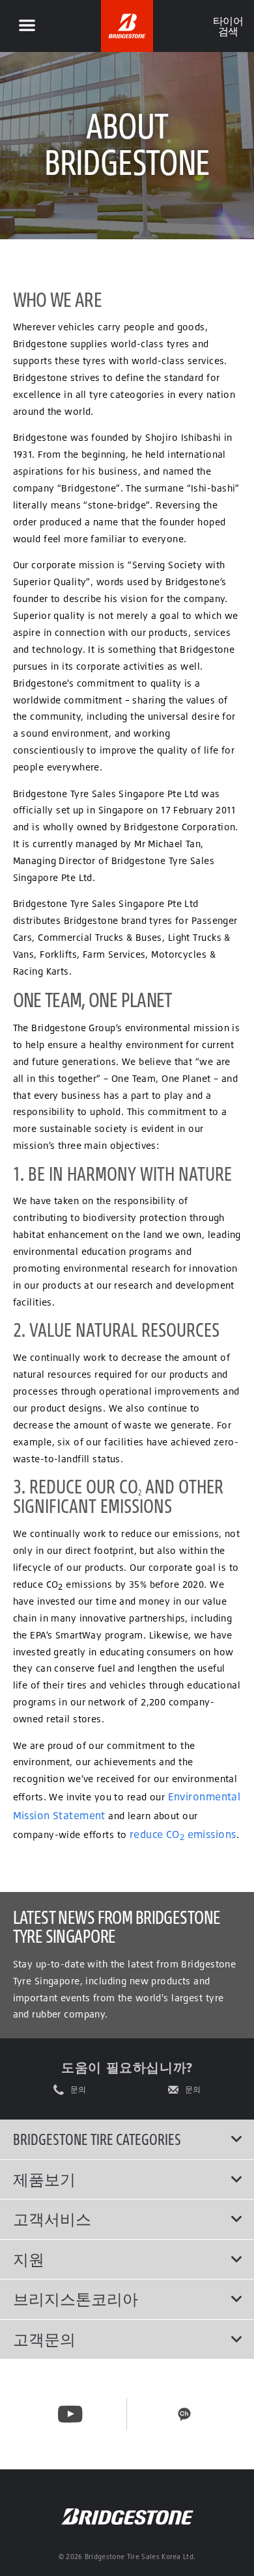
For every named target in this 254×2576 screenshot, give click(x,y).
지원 (29, 2259)
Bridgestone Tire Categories (97, 2139)
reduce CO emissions (183, 1834)
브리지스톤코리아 (76, 2299)
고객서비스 (52, 2219)
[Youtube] (70, 2414)
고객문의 (44, 2339)
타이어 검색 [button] (228, 26)
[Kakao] (184, 2414)
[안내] (27, 26)
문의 (78, 2090)
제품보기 (44, 2179)
